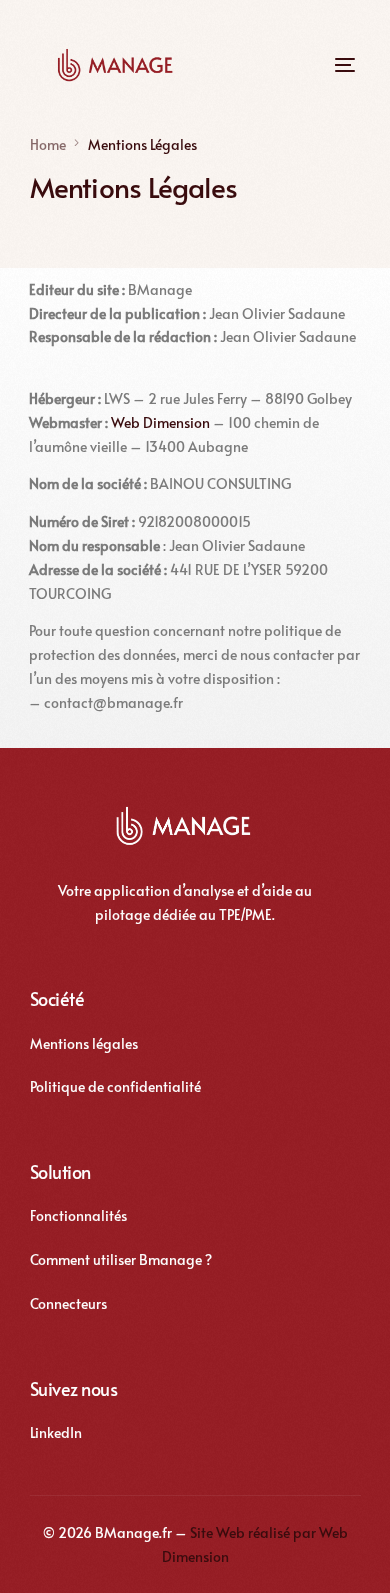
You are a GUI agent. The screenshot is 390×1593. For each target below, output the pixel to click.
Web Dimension (160, 422)
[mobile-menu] (335, 65)
